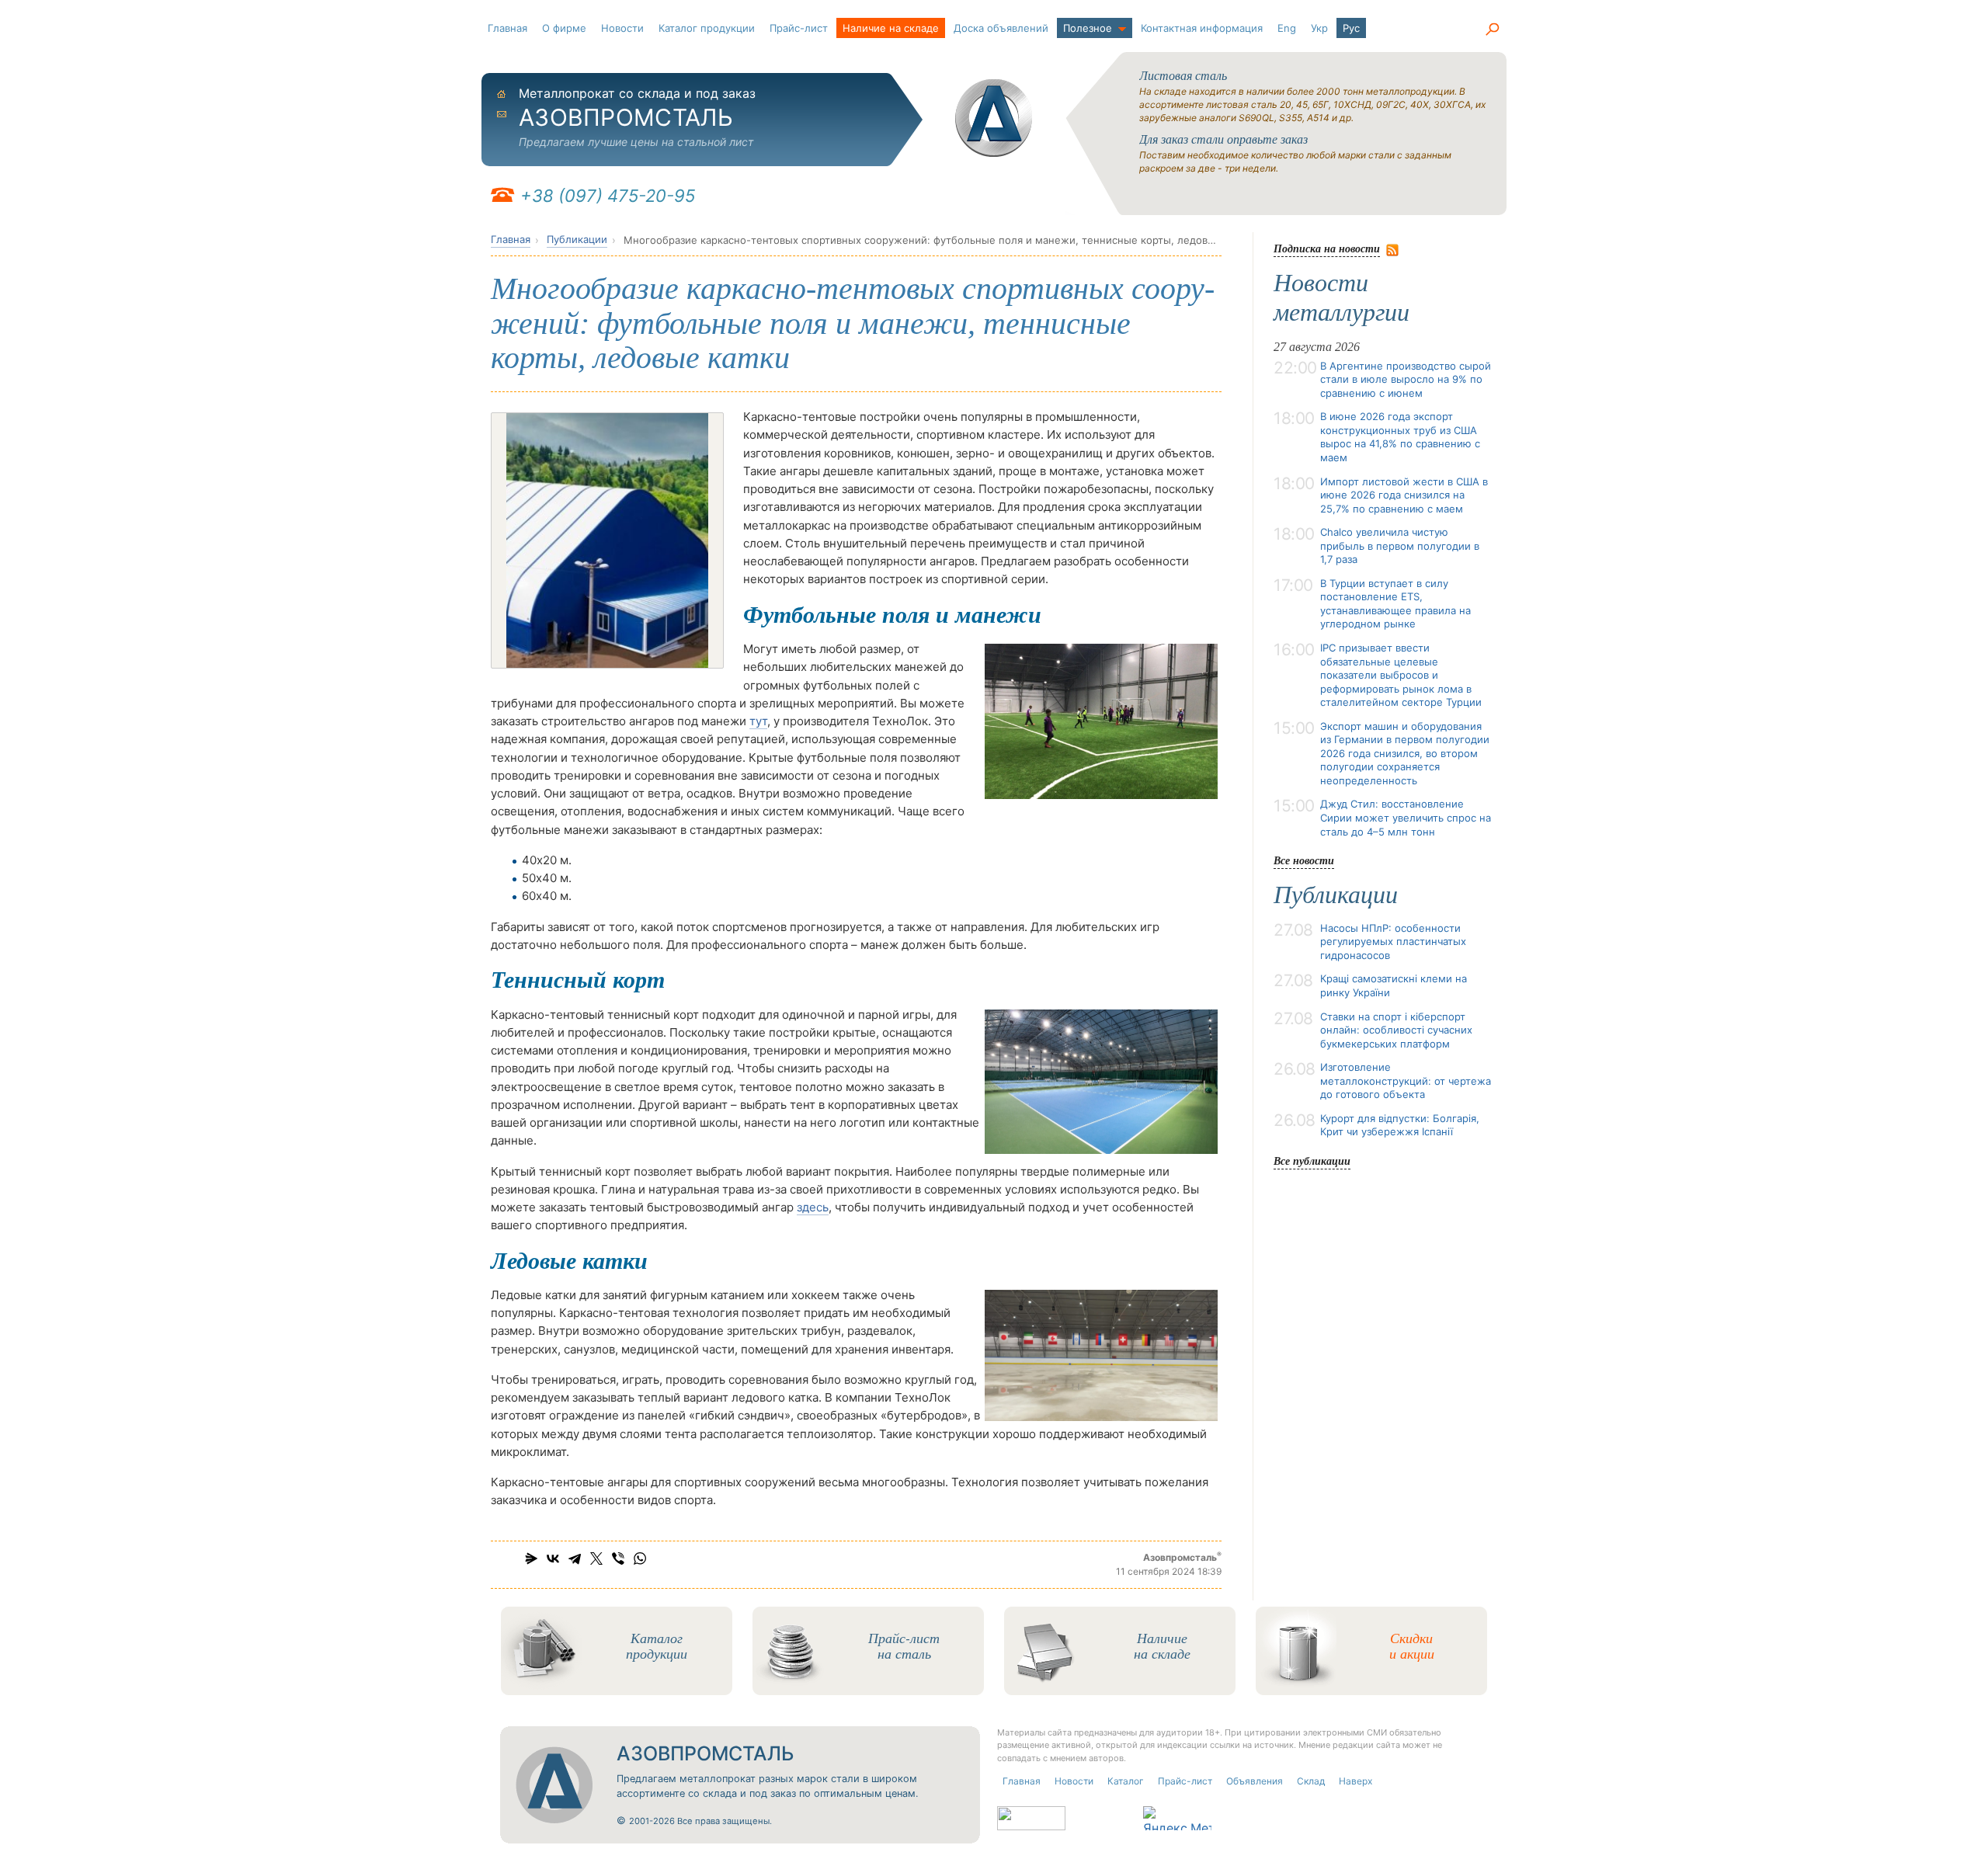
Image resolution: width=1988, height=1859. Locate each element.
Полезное (1088, 28)
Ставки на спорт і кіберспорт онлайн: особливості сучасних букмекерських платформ (1396, 1030)
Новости (622, 28)
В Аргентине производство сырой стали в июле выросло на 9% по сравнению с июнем (1406, 379)
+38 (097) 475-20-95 (608, 196)
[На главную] (994, 118)
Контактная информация (1202, 28)
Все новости (1304, 860)
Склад (1311, 1781)
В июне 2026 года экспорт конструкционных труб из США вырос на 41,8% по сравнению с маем (1400, 437)
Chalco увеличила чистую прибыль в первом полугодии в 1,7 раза (1400, 546)
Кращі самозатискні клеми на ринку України (1394, 985)
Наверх (1355, 1781)
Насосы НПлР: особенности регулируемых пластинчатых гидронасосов (1393, 942)
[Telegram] (575, 1558)
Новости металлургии (1342, 297)
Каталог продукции (707, 28)
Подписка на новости (1327, 248)
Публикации (577, 239)
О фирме (564, 28)
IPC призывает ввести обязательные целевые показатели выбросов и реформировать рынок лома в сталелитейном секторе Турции (1401, 675)
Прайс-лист (799, 28)
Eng (1287, 28)
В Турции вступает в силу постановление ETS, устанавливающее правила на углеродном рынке (1395, 604)
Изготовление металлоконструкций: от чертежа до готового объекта (1406, 1081)
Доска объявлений (1001, 28)
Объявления (1255, 1781)
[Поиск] (1492, 30)
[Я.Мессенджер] (531, 1558)
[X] (596, 1558)
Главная (507, 28)
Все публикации (1312, 1161)
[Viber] (618, 1558)
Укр (1319, 28)
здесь (813, 1207)
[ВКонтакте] (553, 1558)
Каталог (1126, 1781)
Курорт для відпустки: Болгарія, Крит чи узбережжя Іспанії (1400, 1125)
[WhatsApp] (640, 1558)
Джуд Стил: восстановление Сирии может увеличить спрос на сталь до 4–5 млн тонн (1406, 817)
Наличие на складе (891, 28)
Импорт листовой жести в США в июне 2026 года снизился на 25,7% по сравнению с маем (1404, 495)
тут (758, 721)
